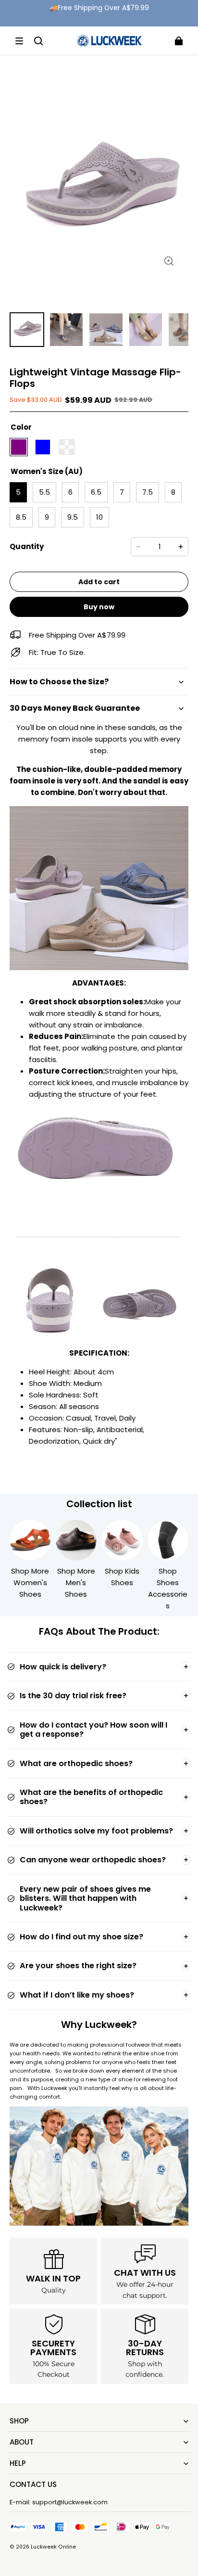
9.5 (73, 517)
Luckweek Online (53, 2547)
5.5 (44, 492)
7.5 (148, 492)
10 (99, 517)
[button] (19, 41)
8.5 (21, 517)
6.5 (96, 492)
